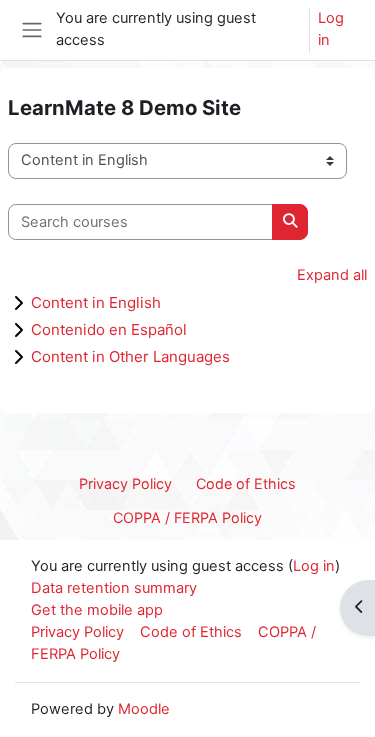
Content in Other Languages (130, 356)
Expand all (332, 275)
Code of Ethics (246, 483)
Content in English (96, 302)
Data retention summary (114, 588)
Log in (331, 29)
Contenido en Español (109, 329)
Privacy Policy (125, 483)
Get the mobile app (97, 610)
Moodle (144, 709)
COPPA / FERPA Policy (187, 517)
